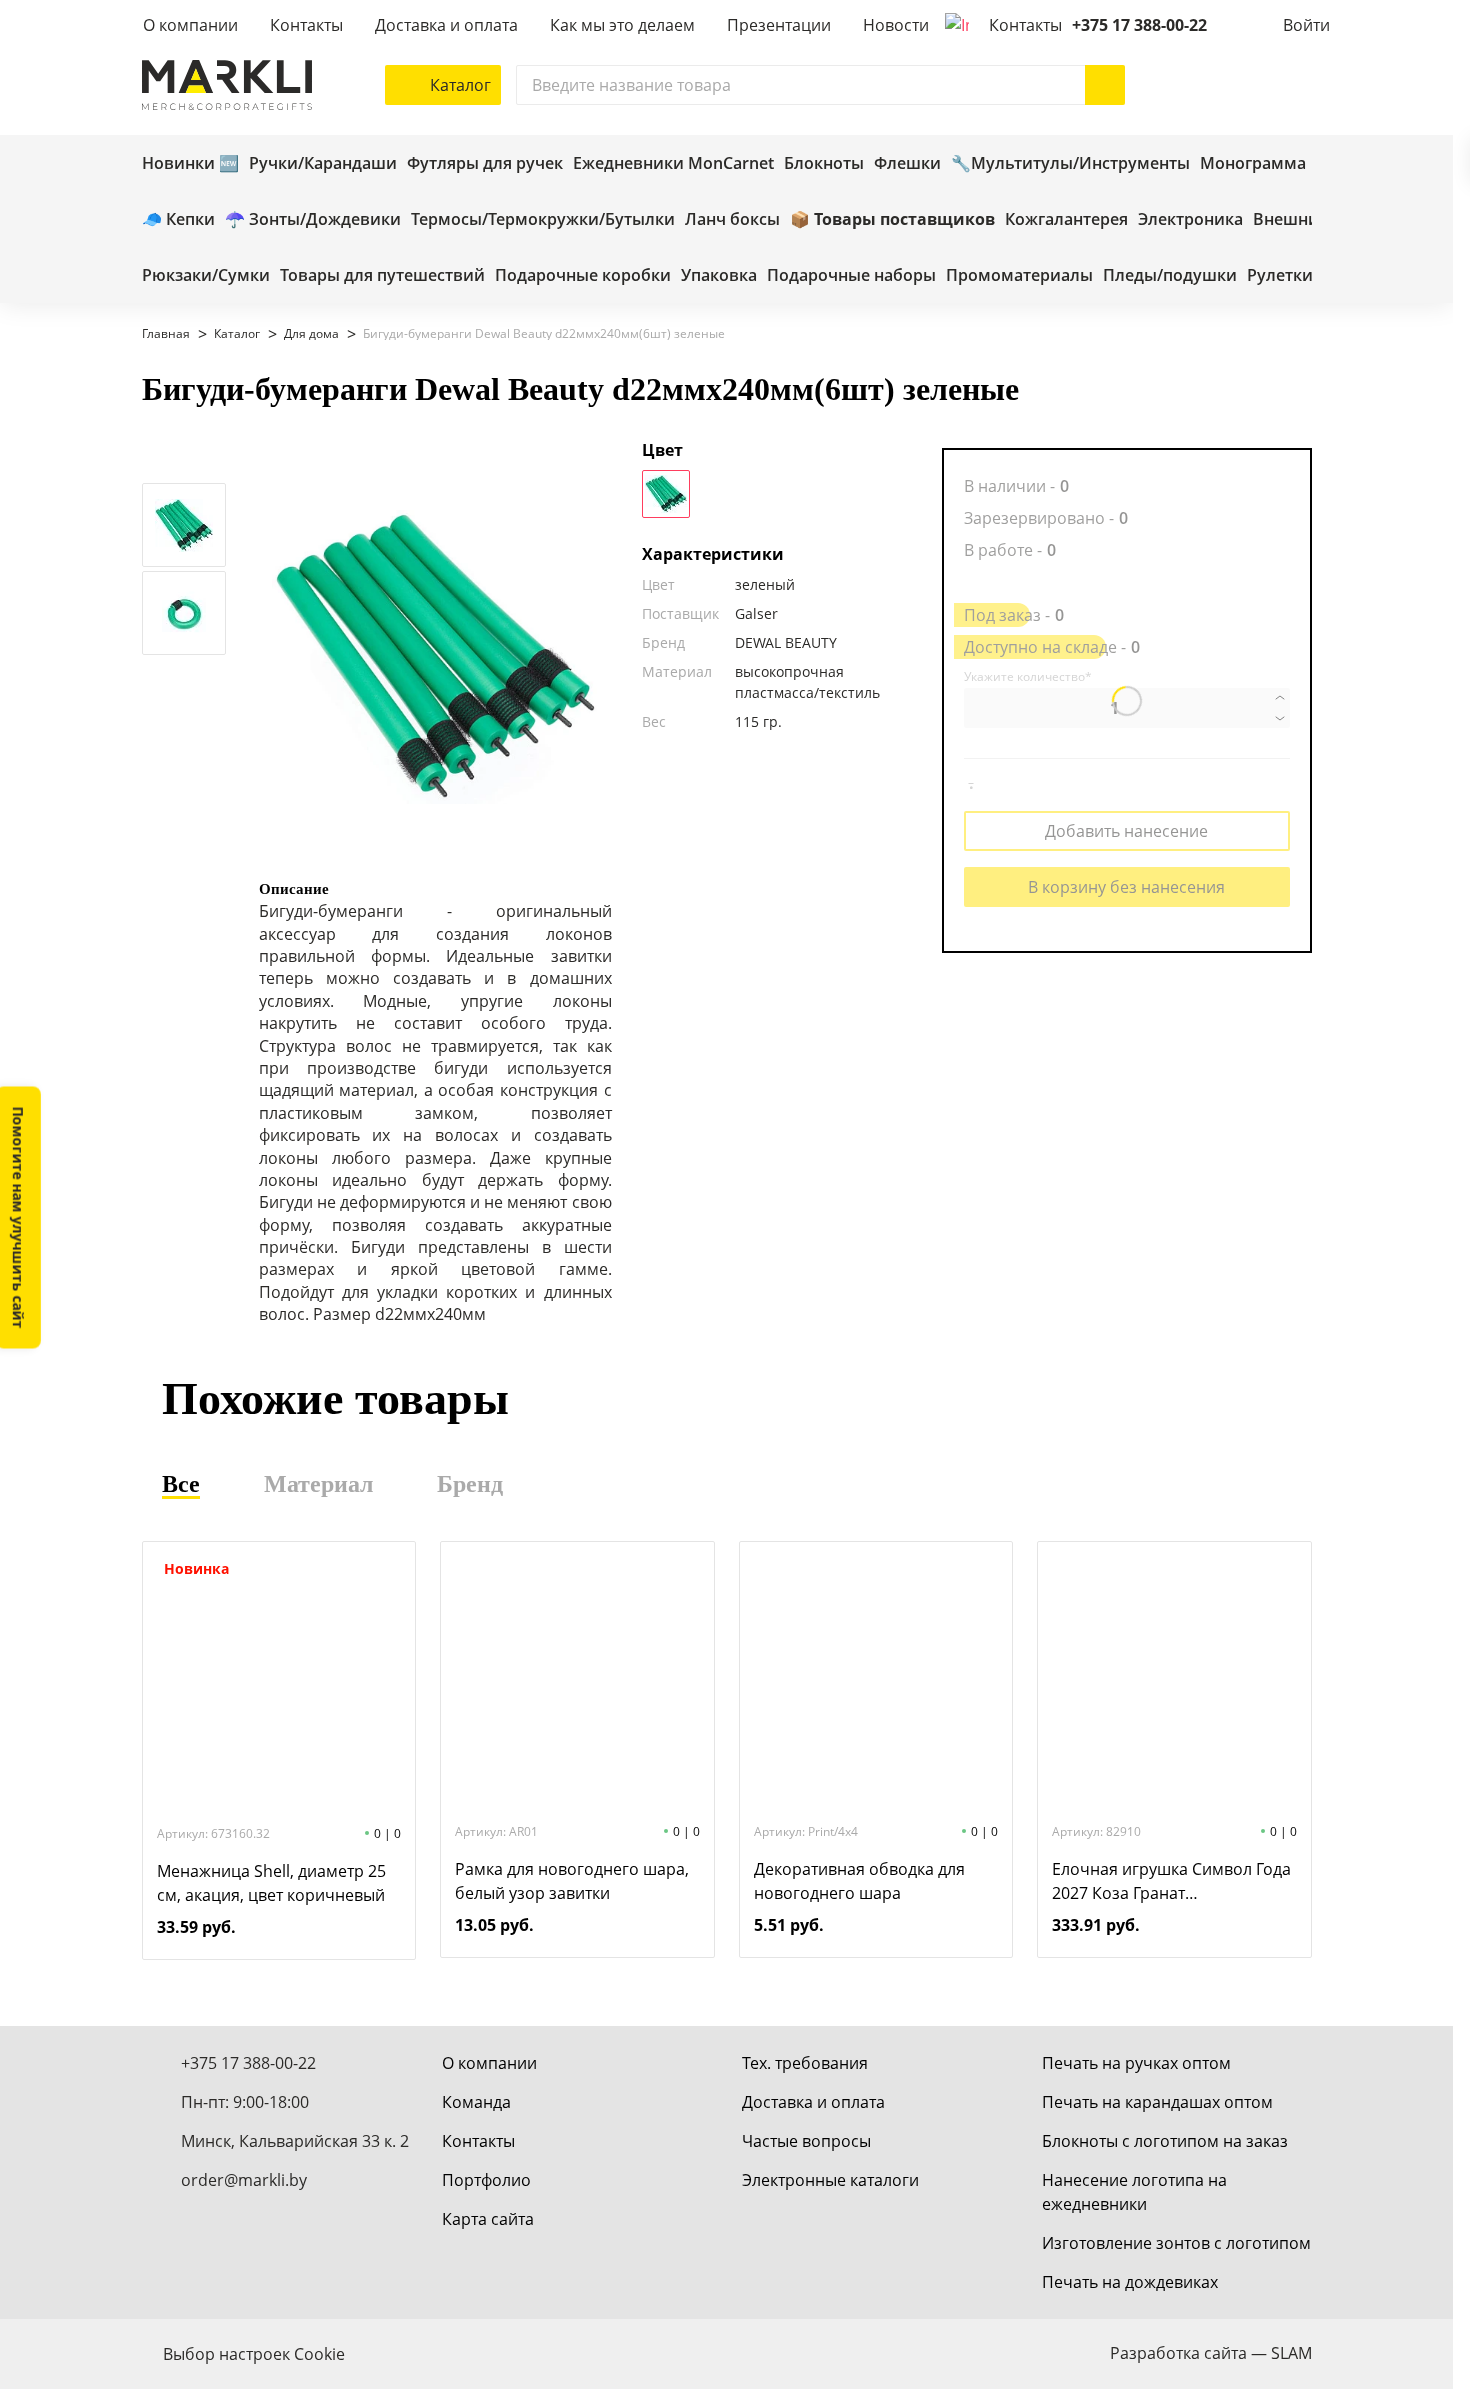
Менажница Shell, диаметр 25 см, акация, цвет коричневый (271, 1883)
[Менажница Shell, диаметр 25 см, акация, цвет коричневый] (279, 1682)
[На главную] (227, 85)
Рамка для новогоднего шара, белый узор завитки (572, 1881)
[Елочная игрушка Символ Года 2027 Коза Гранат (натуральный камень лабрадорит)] (1174, 1680)
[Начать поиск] (1105, 85)
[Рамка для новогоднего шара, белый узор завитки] (577, 1680)
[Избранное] (1232, 85)
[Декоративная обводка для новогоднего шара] (876, 1680)
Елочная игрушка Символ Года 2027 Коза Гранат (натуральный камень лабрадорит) (1171, 1881)
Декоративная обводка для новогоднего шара (859, 1881)
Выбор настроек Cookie (254, 2354)
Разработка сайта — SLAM (1211, 2353)
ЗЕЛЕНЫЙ (666, 494)
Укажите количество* (1028, 677)
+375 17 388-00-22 (1139, 25)
